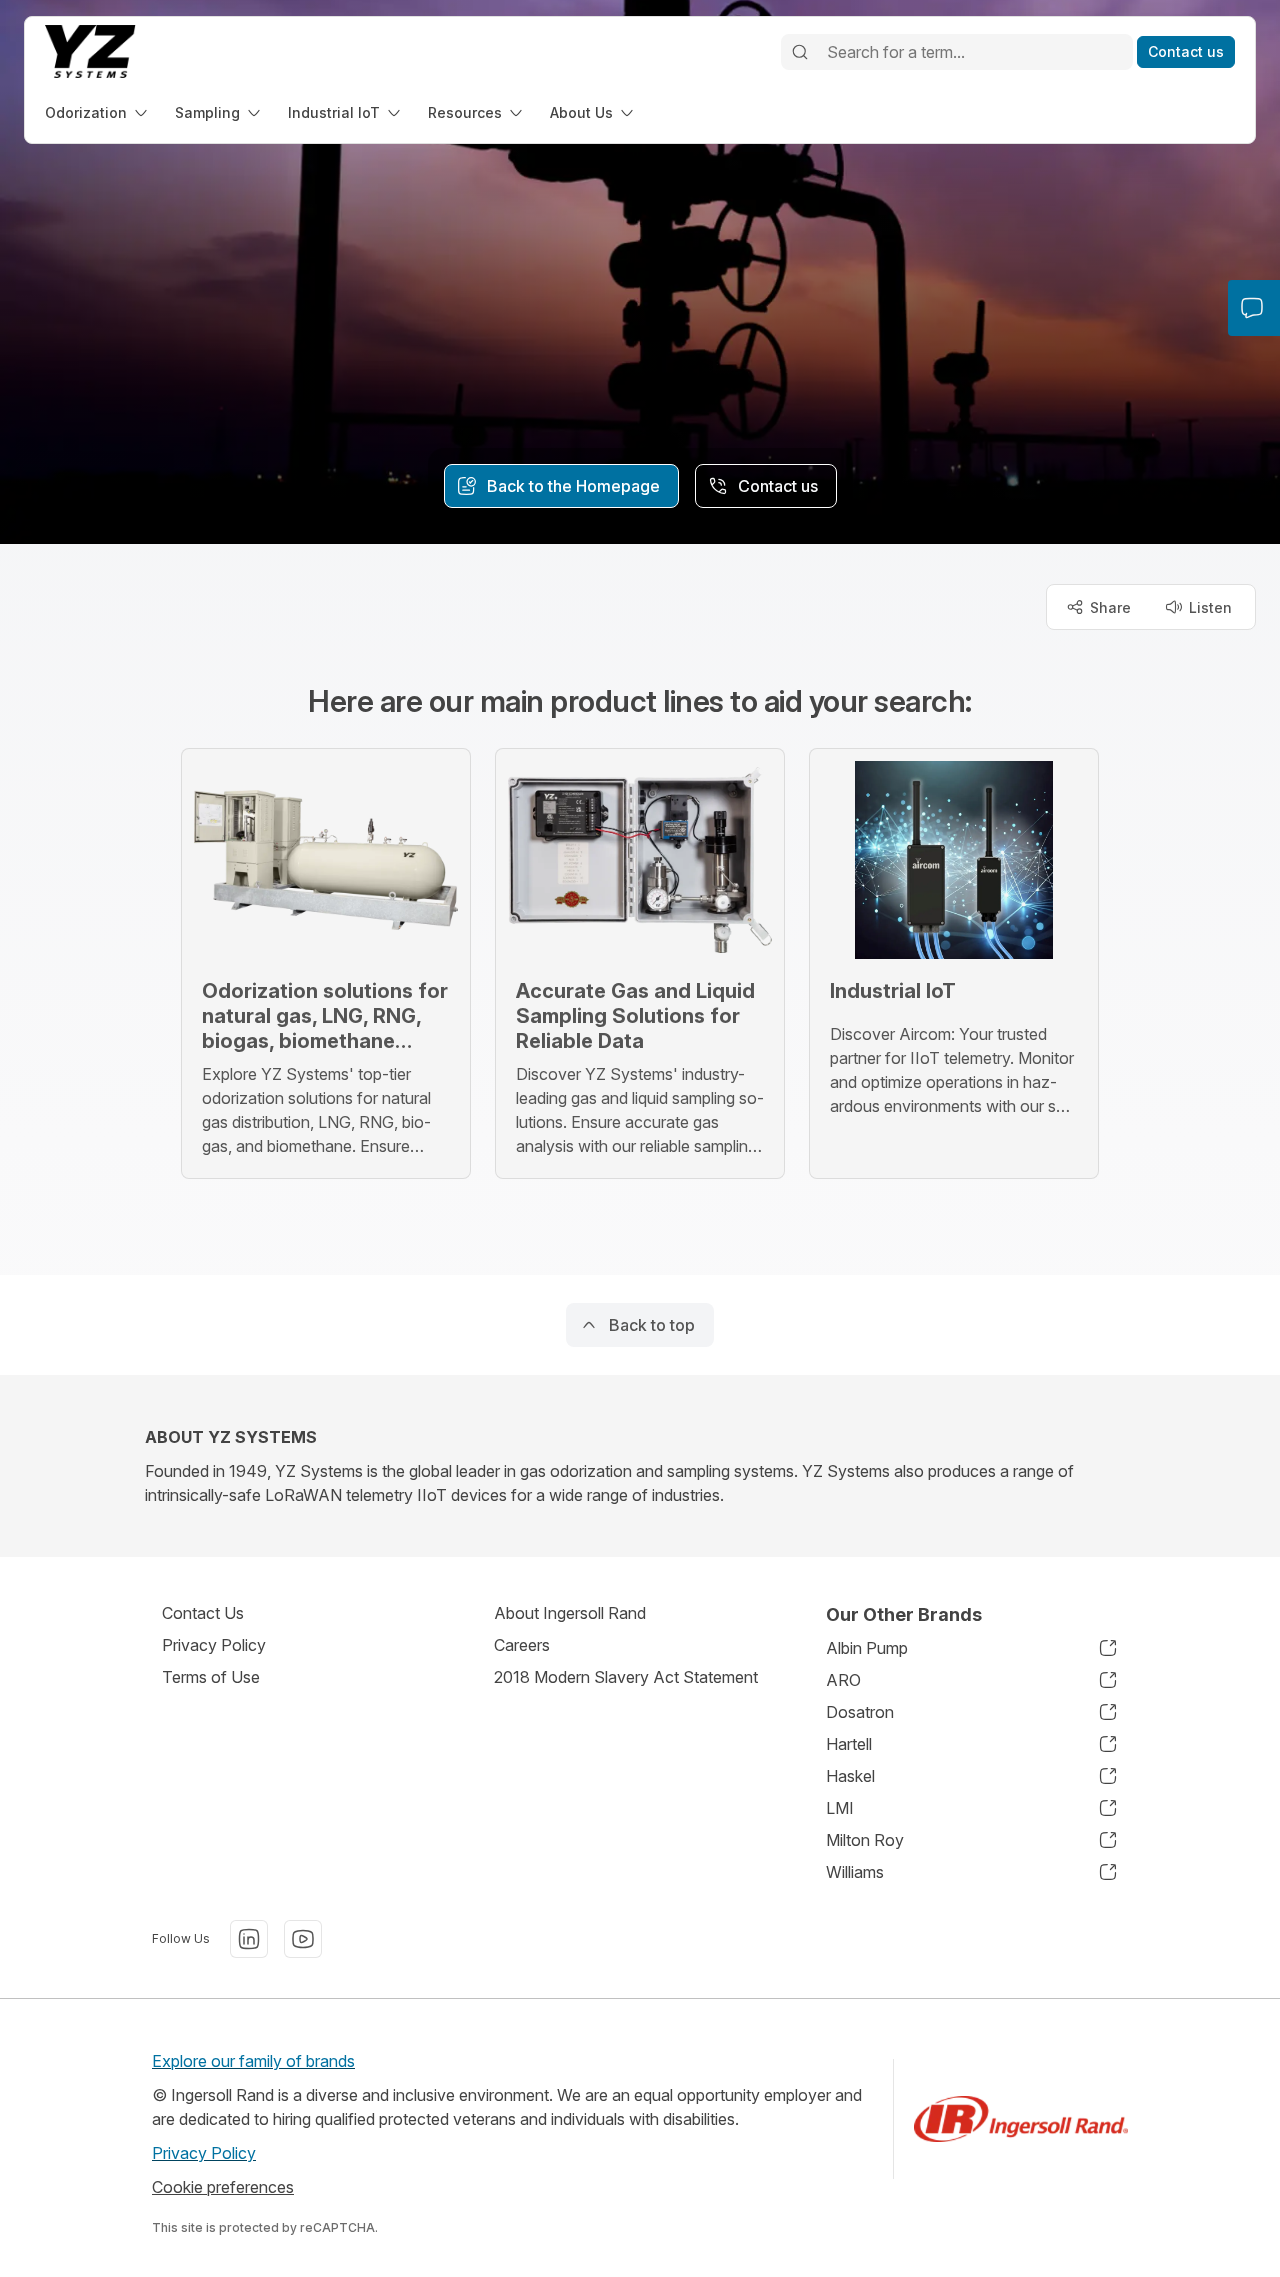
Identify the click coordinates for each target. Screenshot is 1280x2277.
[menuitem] (98, 112)
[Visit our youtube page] (303, 1939)
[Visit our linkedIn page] (249, 1939)
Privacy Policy (214, 1645)
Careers (522, 1645)
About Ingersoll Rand (570, 1613)
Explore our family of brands (253, 2061)
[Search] (800, 52)
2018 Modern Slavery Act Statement (626, 1677)
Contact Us (203, 1613)
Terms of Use (211, 1677)
